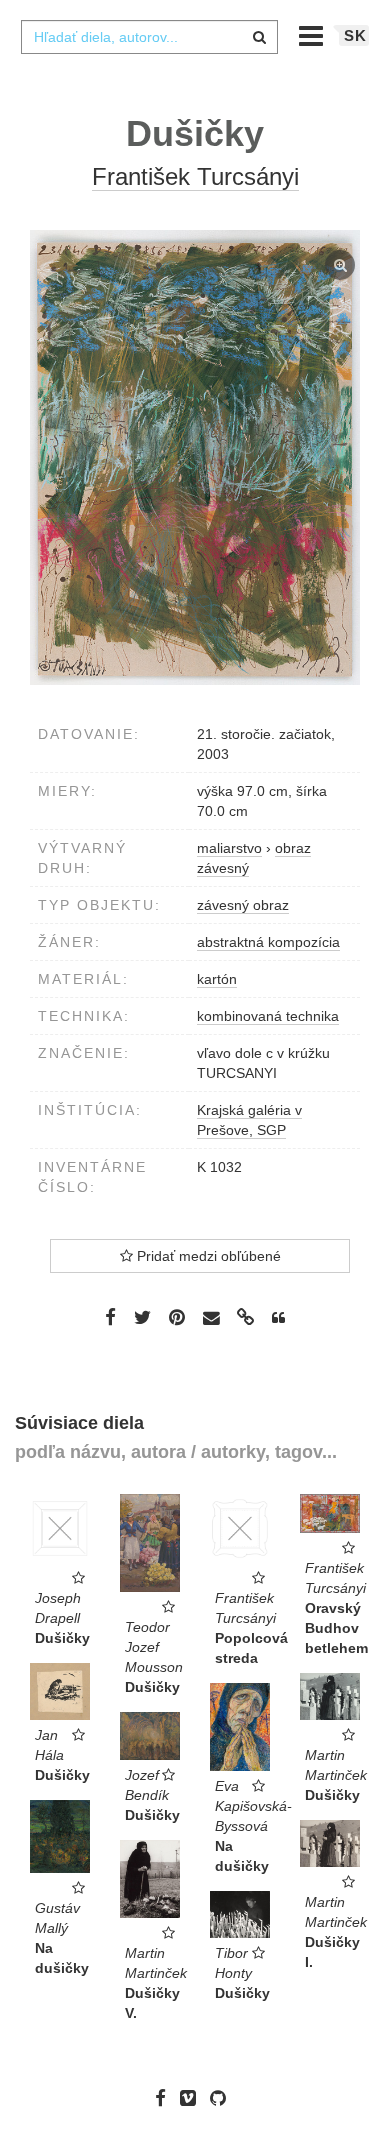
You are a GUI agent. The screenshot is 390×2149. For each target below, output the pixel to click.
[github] (223, 2098)
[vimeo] (193, 2098)
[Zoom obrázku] (195, 457)
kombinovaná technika (268, 1016)
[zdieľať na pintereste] (177, 1317)
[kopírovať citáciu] (278, 1318)
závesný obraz (243, 905)
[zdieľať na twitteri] (142, 1317)
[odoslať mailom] (211, 1318)
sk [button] (355, 35)
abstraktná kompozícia (268, 942)
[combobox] (149, 37)
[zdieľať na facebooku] (110, 1317)
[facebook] (165, 2098)
